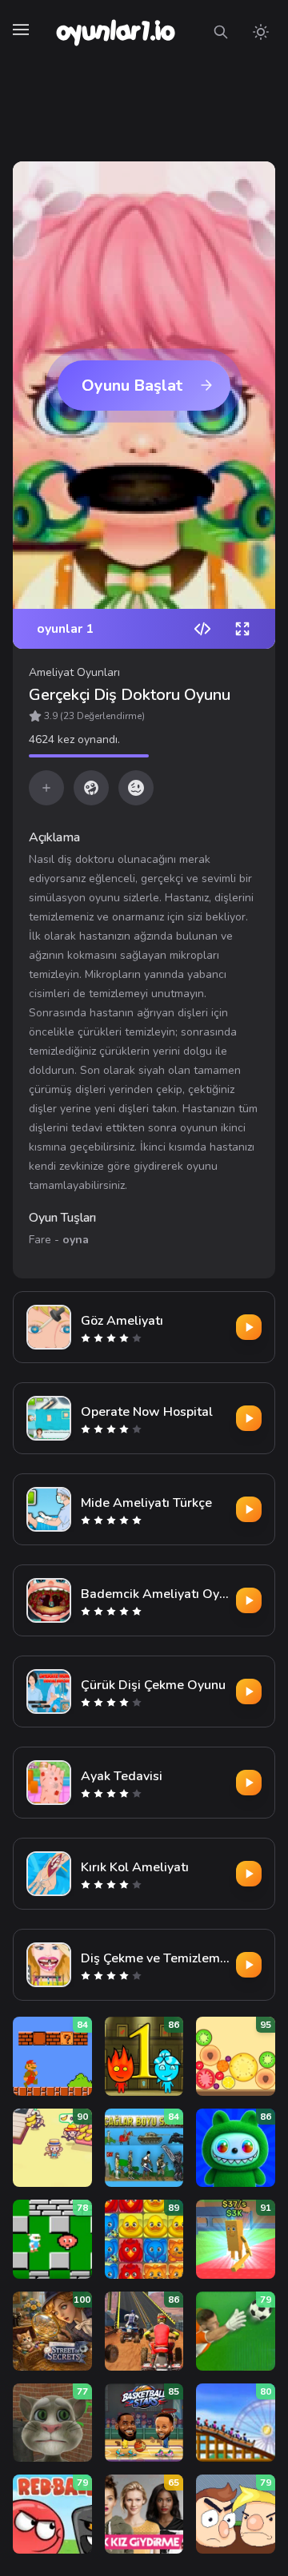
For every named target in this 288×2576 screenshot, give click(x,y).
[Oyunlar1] (114, 32)
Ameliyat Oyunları (74, 672)
